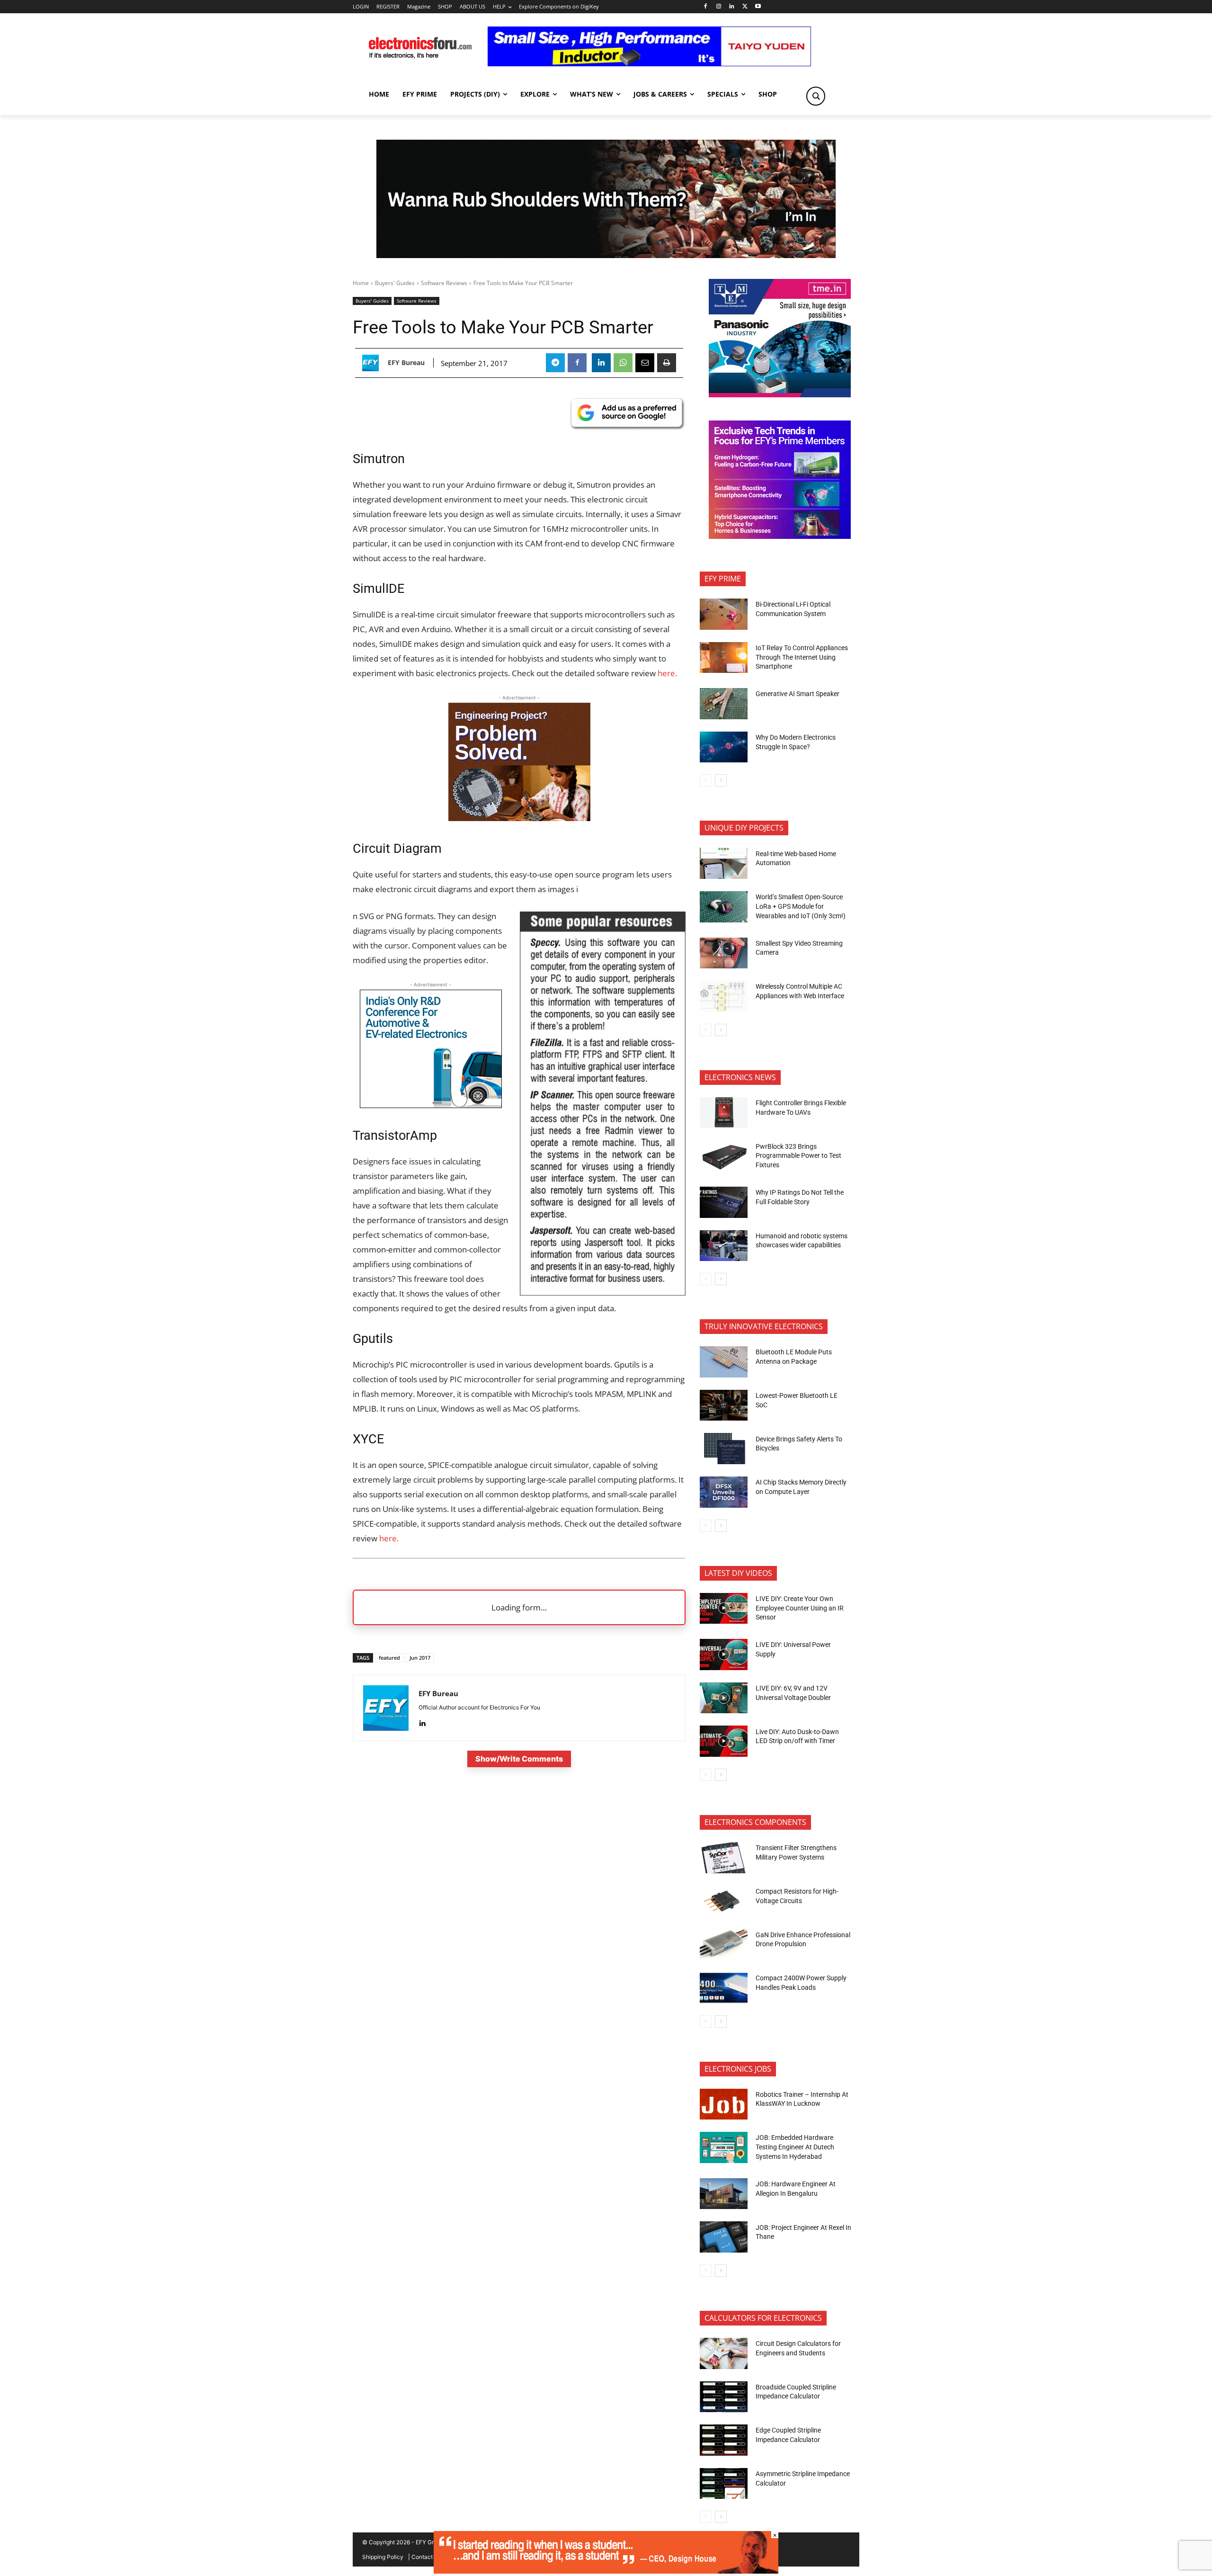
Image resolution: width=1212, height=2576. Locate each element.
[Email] (645, 363)
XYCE (368, 1439)
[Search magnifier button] (816, 96)
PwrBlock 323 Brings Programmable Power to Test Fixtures (798, 1156)
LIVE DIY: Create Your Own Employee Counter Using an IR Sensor (800, 1608)
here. (667, 673)
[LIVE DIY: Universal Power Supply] (724, 1655)
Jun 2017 (420, 1658)
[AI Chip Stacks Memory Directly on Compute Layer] (724, 1492)
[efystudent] (606, 2571)
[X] (745, 7)
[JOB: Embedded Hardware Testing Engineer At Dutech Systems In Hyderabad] (724, 2147)
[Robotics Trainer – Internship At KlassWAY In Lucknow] (724, 2104)
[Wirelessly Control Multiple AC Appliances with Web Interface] (724, 996)
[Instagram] (718, 7)
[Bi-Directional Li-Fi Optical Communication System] (724, 614)
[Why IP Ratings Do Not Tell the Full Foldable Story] (724, 1202)
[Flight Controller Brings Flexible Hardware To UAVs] (724, 1113)
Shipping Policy (383, 2557)
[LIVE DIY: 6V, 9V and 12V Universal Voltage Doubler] (724, 1698)
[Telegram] (555, 363)
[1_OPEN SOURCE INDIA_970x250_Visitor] (606, 199)
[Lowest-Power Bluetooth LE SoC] (724, 1405)
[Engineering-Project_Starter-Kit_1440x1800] (519, 818)
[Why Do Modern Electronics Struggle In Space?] (724, 747)
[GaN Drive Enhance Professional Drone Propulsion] (724, 1944)
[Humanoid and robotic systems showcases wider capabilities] (724, 1246)
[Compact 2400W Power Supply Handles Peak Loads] (724, 1988)
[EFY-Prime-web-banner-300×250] (780, 536)
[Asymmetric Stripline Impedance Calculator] (724, 2484)
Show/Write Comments (519, 1759)
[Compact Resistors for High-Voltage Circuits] (724, 1901)
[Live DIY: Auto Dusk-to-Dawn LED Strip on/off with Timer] (724, 1741)
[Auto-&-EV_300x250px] (431, 1105)
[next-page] (721, 780)
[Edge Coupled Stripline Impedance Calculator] (724, 2440)
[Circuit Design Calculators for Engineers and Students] (724, 2353)
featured (389, 1658)
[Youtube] (758, 7)
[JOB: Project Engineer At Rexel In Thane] (724, 2237)
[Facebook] (705, 7)
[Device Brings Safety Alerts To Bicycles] (724, 1449)
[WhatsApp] (623, 363)
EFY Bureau (406, 363)
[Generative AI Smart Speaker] (724, 704)
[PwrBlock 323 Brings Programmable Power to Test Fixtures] (724, 1156)
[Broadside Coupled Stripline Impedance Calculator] (724, 2397)
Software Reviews (444, 283)
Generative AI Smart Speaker (798, 694)
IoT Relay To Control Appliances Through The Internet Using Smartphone (802, 657)
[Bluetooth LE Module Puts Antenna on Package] (724, 1362)
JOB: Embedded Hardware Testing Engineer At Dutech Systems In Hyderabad (795, 2147)
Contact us (426, 2557)
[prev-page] (706, 780)
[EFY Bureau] (373, 363)
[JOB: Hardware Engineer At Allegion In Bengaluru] (724, 2194)
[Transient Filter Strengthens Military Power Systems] (724, 1858)
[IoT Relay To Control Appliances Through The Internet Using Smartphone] (724, 658)
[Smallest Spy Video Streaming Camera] (724, 953)
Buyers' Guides (395, 283)
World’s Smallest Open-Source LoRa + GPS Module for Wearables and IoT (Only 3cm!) (801, 906)
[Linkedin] (732, 7)
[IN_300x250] (780, 395)
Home (361, 283)
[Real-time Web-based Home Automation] (724, 863)
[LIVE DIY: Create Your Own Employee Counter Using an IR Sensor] (724, 1609)
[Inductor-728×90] (649, 64)
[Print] (667, 363)
